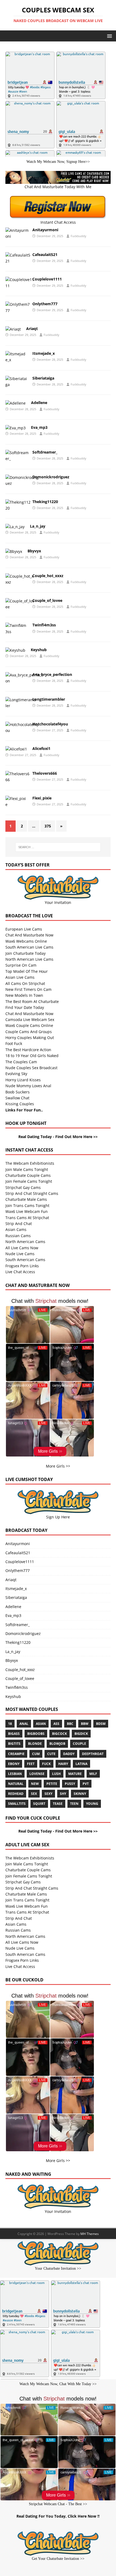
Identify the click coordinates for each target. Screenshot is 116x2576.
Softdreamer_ (45, 452)
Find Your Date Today (25, 1007)
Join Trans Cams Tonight (27, 1205)
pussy (70, 1784)
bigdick (81, 1734)
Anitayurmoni (45, 230)
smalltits (17, 1804)
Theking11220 (45, 502)
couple (79, 1744)
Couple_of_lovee (47, 600)
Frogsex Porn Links (22, 1266)
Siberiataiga (43, 378)
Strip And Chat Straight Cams (32, 1193)
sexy (48, 1794)
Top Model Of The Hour (27, 971)
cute (51, 1754)
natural (16, 1784)
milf (93, 1774)
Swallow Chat (17, 1098)
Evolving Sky (16, 1074)
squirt (39, 1804)
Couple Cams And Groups (29, 1032)
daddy (69, 1754)
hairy (63, 1764)
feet (31, 1764)
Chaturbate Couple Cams (28, 1175)
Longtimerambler (49, 699)
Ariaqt (32, 329)
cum (36, 1754)
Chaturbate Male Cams (26, 1199)
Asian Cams (16, 1229)
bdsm (101, 1724)
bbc (70, 1724)
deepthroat (93, 1754)
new (35, 1784)
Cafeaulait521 (45, 255)
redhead (16, 1794)
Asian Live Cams (20, 977)
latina (81, 1764)
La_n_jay (38, 526)
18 (10, 1724)
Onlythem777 (45, 304)
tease (58, 1804)
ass (56, 1724)
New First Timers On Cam (28, 989)
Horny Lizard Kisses (23, 1080)
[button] (109, 36)
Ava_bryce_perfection (52, 674)
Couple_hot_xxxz (48, 576)
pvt (86, 1784)
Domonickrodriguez (51, 477)
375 (48, 826)
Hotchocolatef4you (50, 724)
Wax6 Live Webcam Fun (27, 1211)
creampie (16, 1754)
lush (56, 1774)
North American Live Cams (29, 959)
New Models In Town (24, 995)
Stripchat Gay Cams (23, 1187)
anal (24, 1724)
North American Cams (25, 1242)
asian (41, 1724)
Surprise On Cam (21, 965)
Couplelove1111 (47, 279)
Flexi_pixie (42, 798)
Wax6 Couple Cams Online (29, 1025)
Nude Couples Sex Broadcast (31, 1068)
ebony (14, 1764)
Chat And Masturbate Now (29, 935)
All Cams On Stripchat (25, 983)
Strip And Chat (19, 1224)
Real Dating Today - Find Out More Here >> (58, 1137)
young (92, 1804)
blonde (35, 1744)
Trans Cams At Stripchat (27, 1218)
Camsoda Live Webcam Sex (30, 1019)
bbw (85, 1724)
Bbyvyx (34, 551)
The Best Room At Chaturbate (32, 1001)
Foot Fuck (14, 1043)
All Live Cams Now (22, 1248)
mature (75, 1774)
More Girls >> (58, 1466)
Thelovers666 (45, 773)
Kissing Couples (20, 1104)
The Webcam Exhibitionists (30, 1163)
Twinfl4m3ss (44, 625)
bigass (14, 1734)
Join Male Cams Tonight (27, 1169)
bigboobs (36, 1734)
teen (74, 1804)
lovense (37, 1774)
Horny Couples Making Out (30, 1038)
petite (52, 1784)
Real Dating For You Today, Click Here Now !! (58, 2516)
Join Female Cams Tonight (29, 1181)
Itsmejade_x (44, 353)
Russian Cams (18, 1236)
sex (34, 1794)
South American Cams (25, 1260)
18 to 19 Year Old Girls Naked (32, 1056)
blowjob (57, 1744)
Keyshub (39, 650)
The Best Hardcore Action (28, 1050)
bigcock (59, 1734)
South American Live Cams (29, 947)
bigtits (14, 1744)
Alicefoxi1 (41, 748)
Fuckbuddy (79, 236)
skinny (80, 1794)
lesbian (15, 1774)
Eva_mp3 (39, 427)
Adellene (39, 403)
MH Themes (90, 2234)
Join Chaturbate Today (25, 953)
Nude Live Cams (20, 1254)
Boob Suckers (18, 1092)
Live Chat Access (20, 1272)
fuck (46, 1764)
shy (63, 1794)
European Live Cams (24, 929)
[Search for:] (58, 847)
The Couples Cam (21, 1062)
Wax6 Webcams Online (26, 941)
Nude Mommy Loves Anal (28, 1086)
